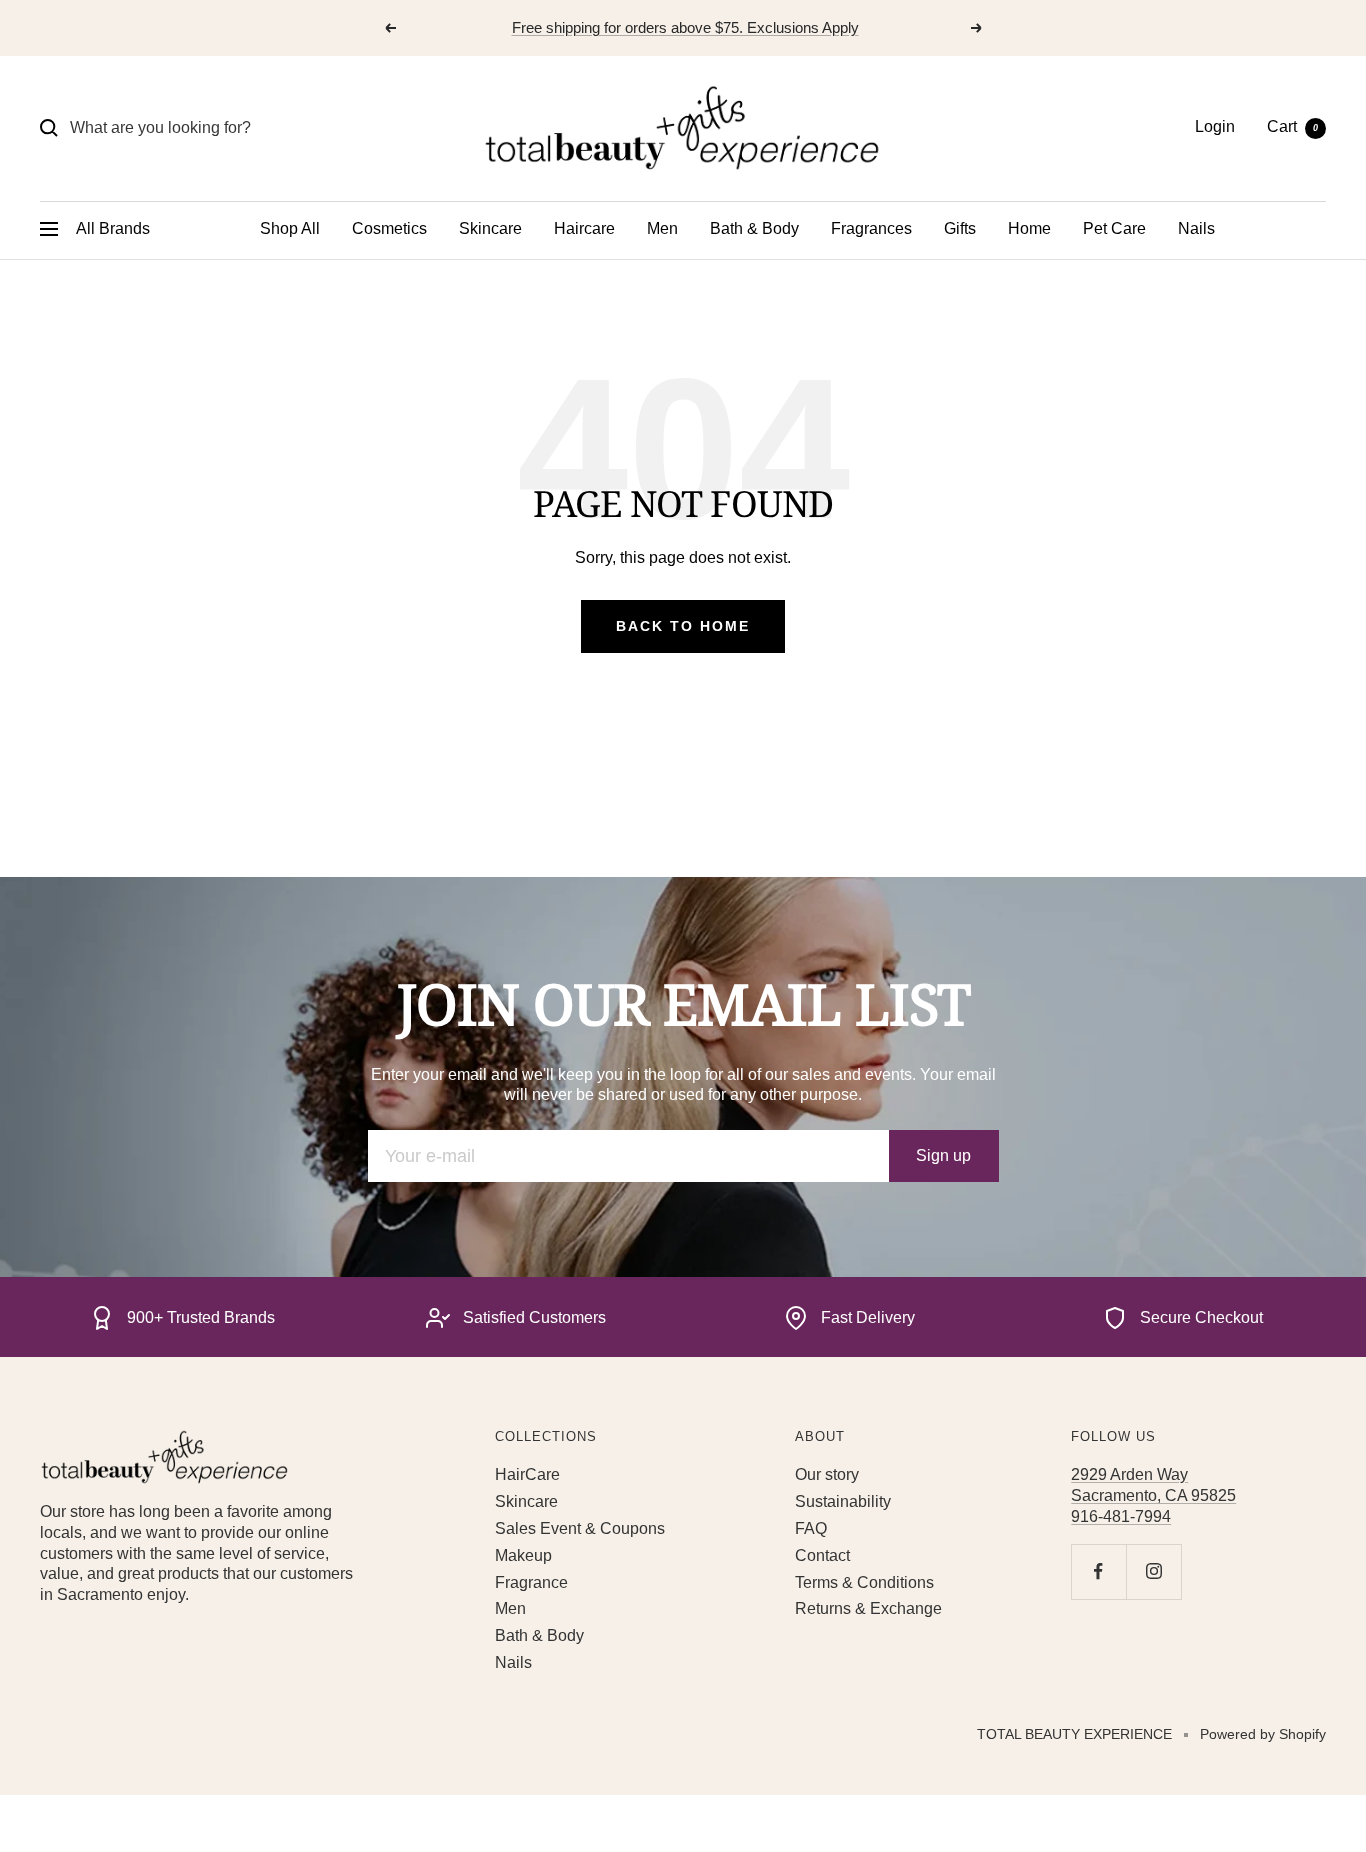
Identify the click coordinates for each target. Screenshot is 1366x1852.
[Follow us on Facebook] (1098, 1571)
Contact (822, 1555)
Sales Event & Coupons (580, 1528)
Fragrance (531, 1582)
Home (1029, 228)
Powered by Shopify (1263, 1734)
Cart (1292, 126)
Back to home (683, 626)
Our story (827, 1474)
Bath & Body (754, 228)
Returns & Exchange (868, 1608)
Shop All (290, 228)
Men (662, 228)
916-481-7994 (1121, 1516)
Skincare (490, 228)
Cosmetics (389, 228)
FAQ (811, 1528)
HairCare (527, 1474)
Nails (1196, 228)
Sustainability (843, 1501)
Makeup (523, 1555)
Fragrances (871, 228)
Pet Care (1114, 228)
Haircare (584, 228)
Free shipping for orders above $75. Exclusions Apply (685, 27)
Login (1215, 126)
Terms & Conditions (864, 1582)
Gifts (960, 228)
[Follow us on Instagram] (1153, 1571)
